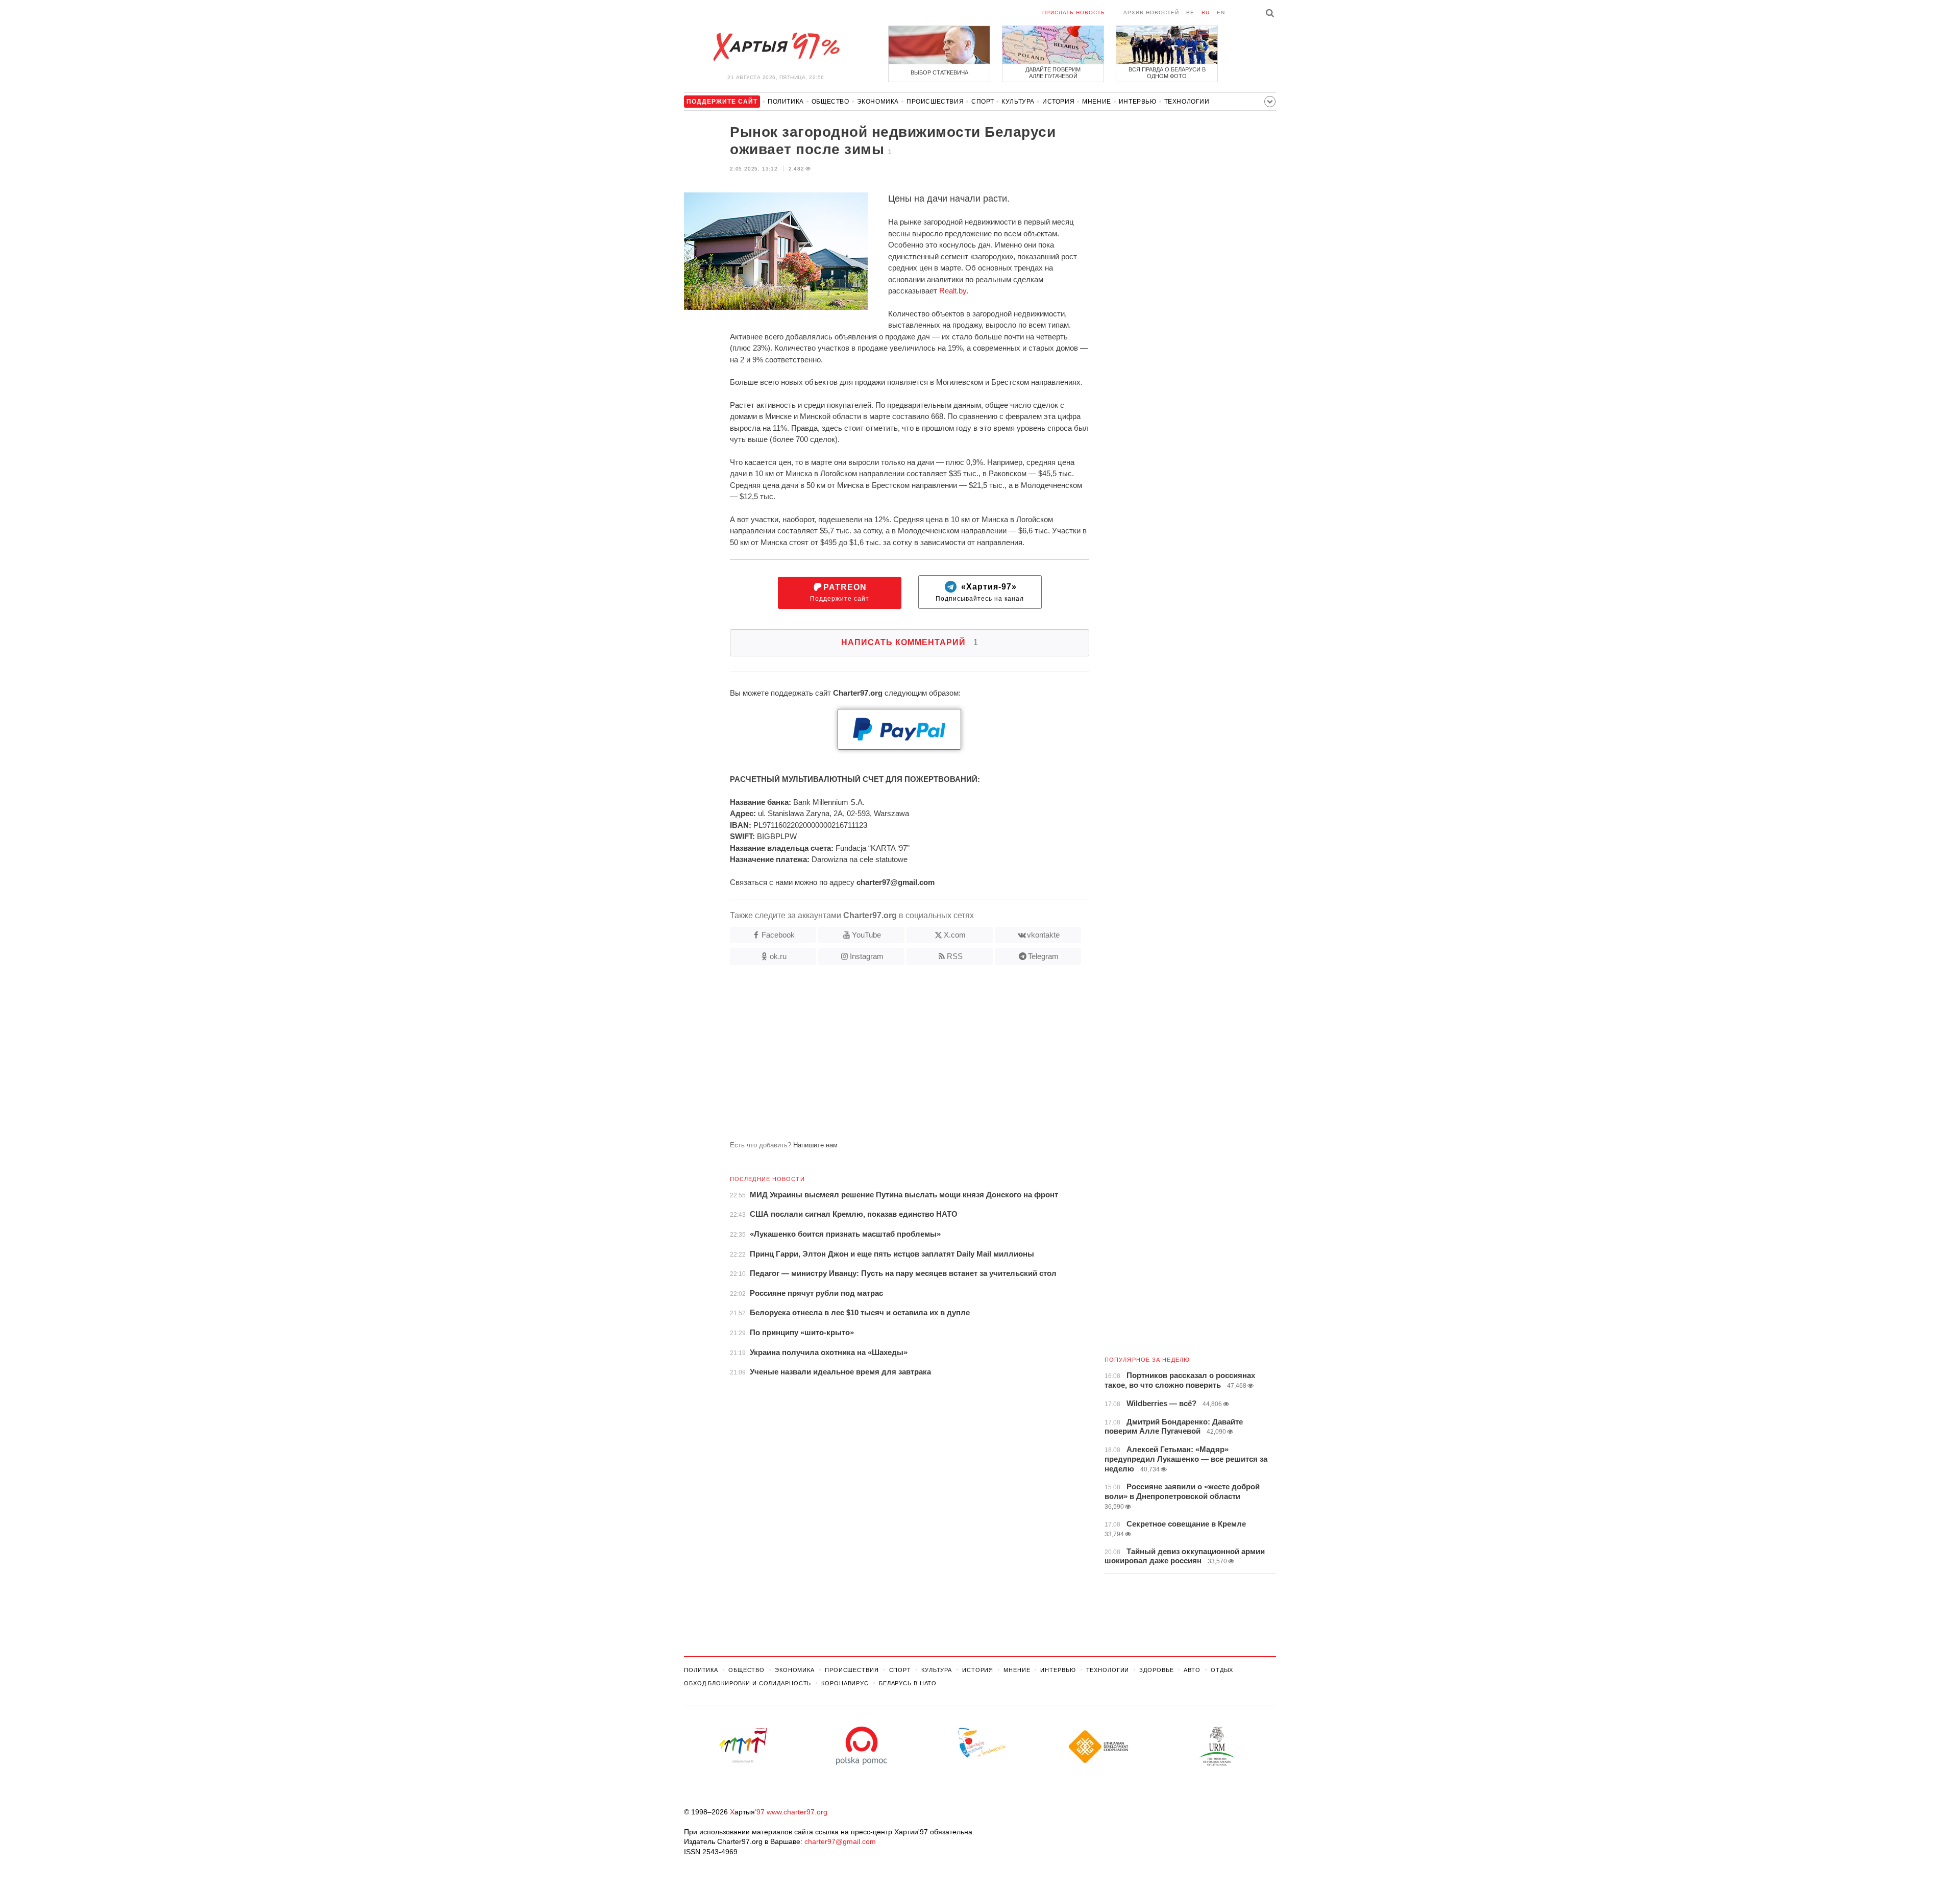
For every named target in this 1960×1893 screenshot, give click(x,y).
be (1190, 13)
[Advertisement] (887, 1057)
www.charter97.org (797, 1812)
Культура (1018, 102)
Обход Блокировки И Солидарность (748, 1683)
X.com (955, 935)
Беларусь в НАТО (908, 1683)
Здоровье (1156, 1670)
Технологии (1187, 102)
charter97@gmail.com (840, 1841)
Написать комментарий (910, 642)
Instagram (867, 956)
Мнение (1097, 102)
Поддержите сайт (840, 593)
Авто (1192, 1670)
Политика (786, 102)
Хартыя (776, 47)
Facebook (778, 935)
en (1221, 13)
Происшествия (935, 102)
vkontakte (1043, 935)
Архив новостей (1151, 13)
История (1058, 102)
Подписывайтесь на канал (980, 593)
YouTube (866, 935)
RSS (955, 956)
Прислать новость (1074, 13)
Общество (830, 102)
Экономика (878, 102)
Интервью (1138, 102)
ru (1206, 13)
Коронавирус (845, 1683)
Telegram (1043, 956)
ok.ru (778, 956)
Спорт (983, 102)
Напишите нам (815, 1145)
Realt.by (953, 291)
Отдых (1222, 1670)
